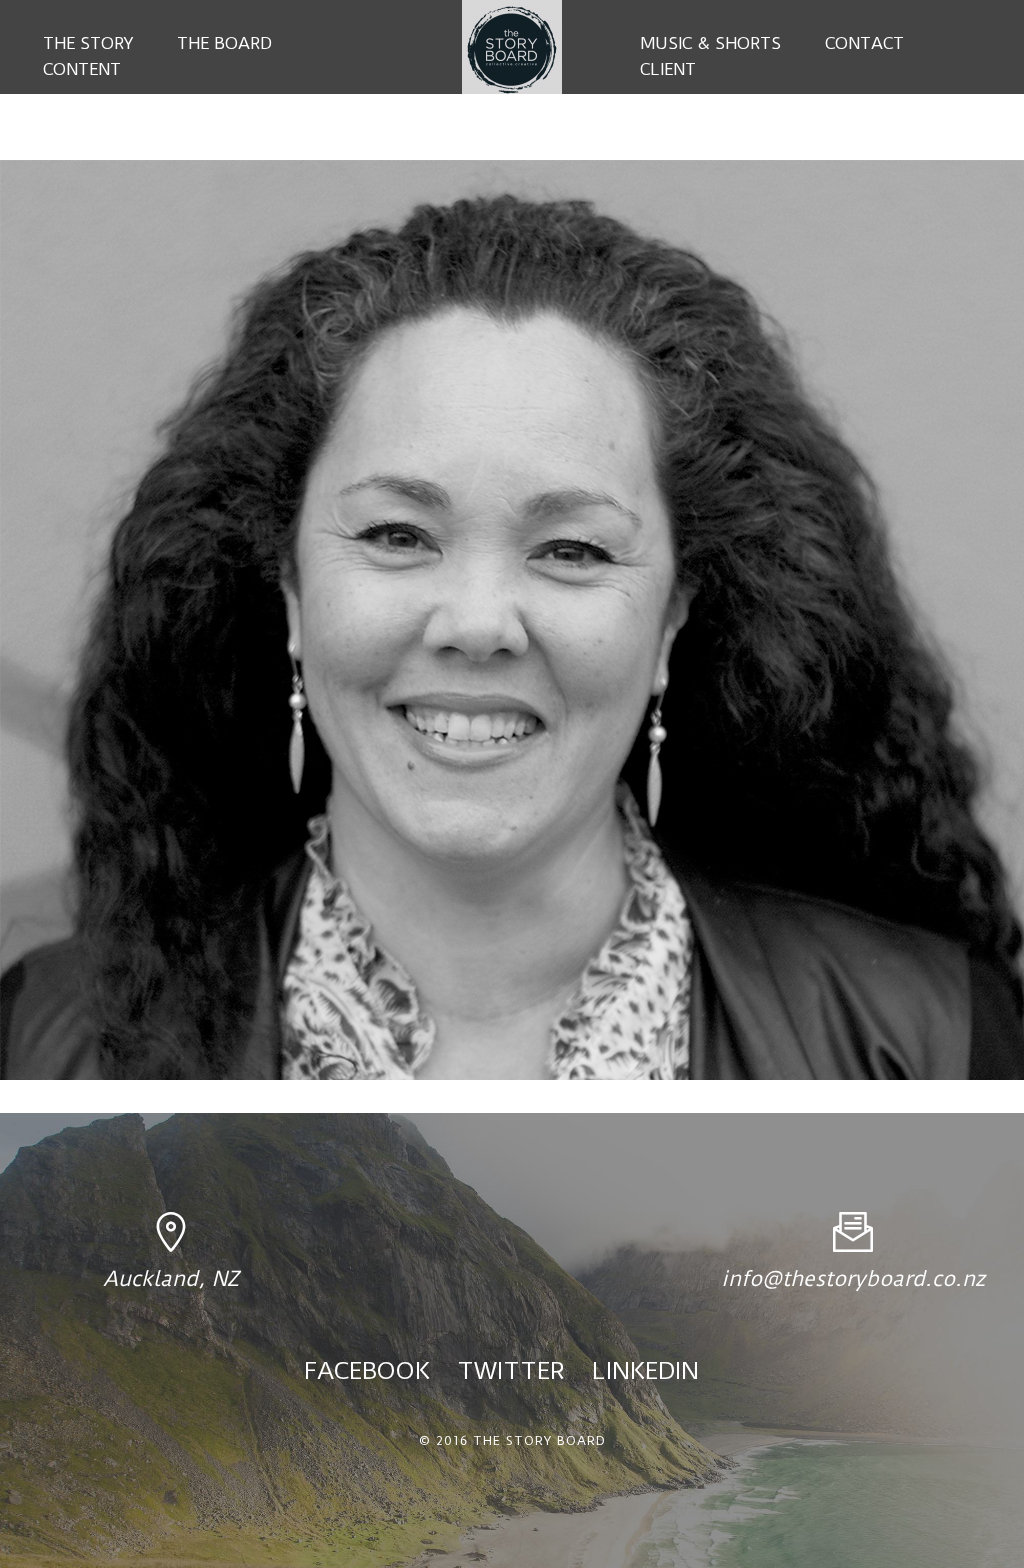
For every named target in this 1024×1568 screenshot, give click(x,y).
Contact (864, 43)
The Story (88, 43)
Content (82, 69)
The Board (224, 43)
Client (668, 69)
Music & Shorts (710, 43)
